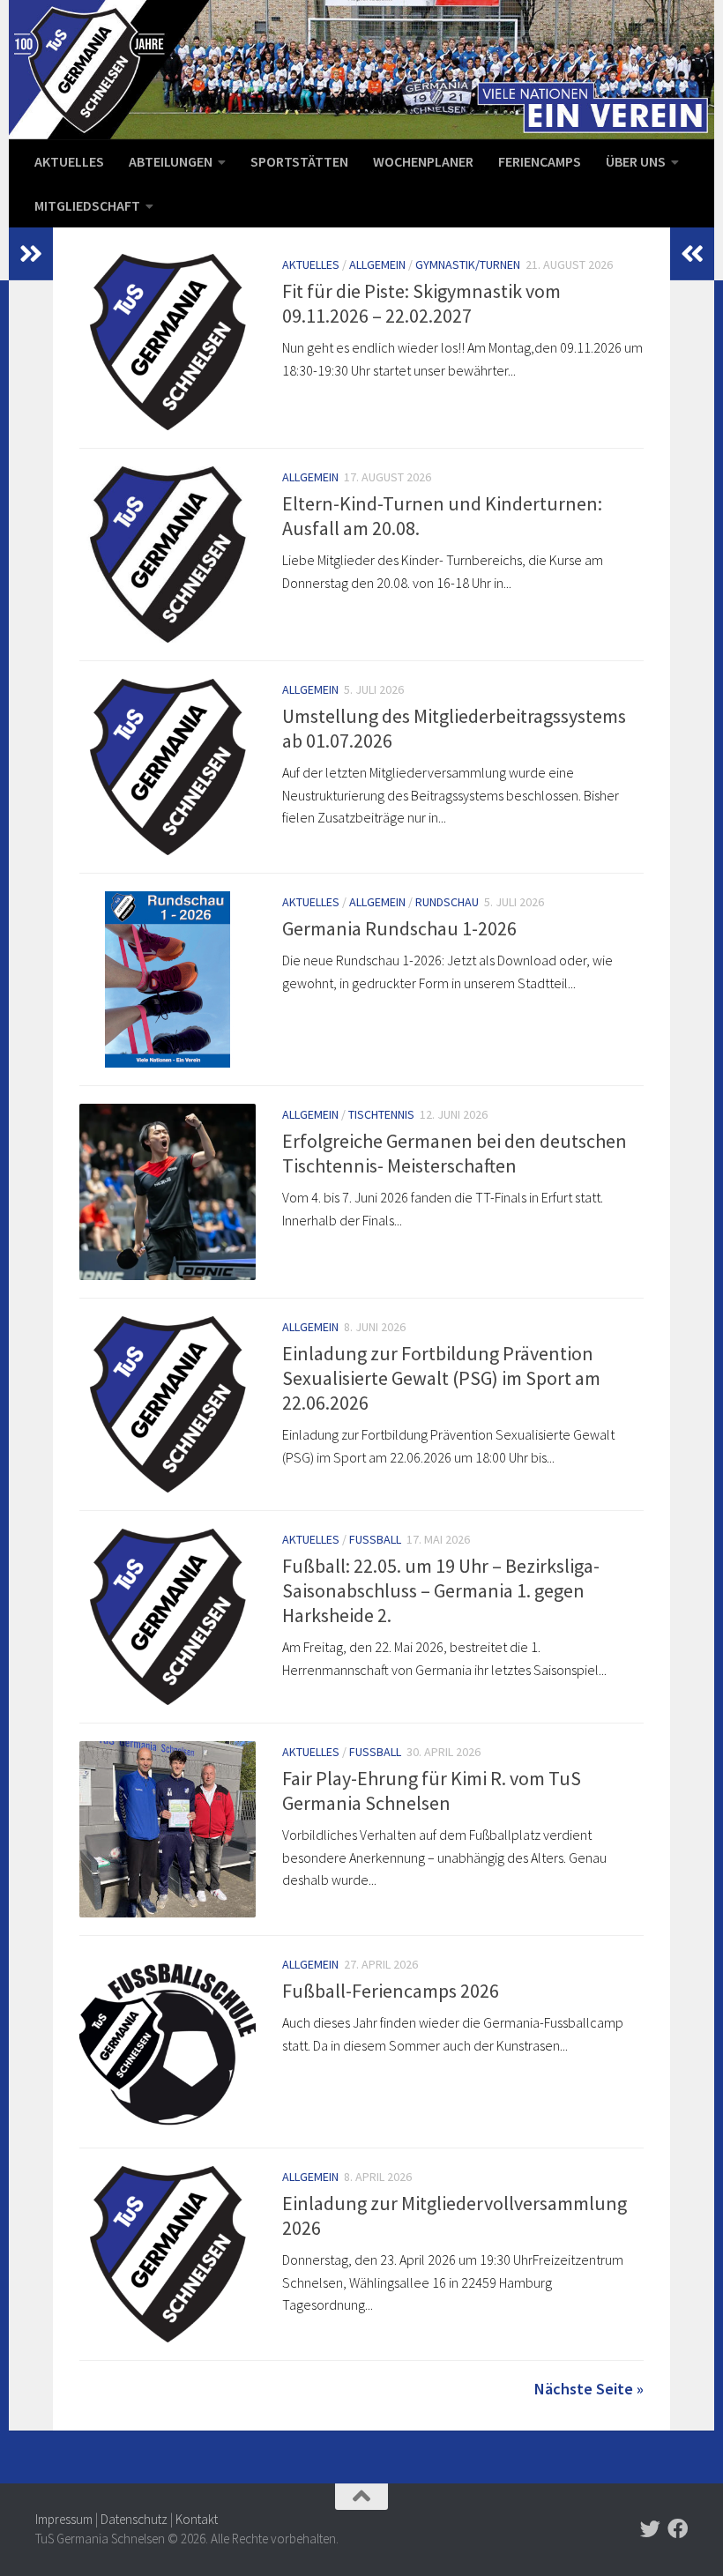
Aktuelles (69, 161)
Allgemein (377, 264)
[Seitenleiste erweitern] (31, 254)
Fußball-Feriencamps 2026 (391, 1991)
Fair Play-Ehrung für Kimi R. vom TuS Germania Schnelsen (432, 1791)
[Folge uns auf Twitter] (650, 2529)
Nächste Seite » (589, 2389)
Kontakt (197, 2519)
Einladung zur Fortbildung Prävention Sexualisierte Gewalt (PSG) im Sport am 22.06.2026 (441, 1378)
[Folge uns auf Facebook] (678, 2529)
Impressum (64, 2519)
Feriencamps (540, 161)
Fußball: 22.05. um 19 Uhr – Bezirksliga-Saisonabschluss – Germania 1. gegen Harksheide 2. (441, 1590)
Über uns (636, 161)
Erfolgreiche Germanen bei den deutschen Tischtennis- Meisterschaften (455, 1153)
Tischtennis (381, 1114)
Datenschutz (134, 2519)
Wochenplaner (423, 161)
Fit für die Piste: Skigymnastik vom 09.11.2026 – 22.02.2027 (421, 303)
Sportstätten (299, 161)
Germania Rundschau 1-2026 (399, 928)
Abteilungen (171, 161)
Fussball (375, 1539)
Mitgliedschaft (87, 205)
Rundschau (447, 902)
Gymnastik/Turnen (468, 264)
